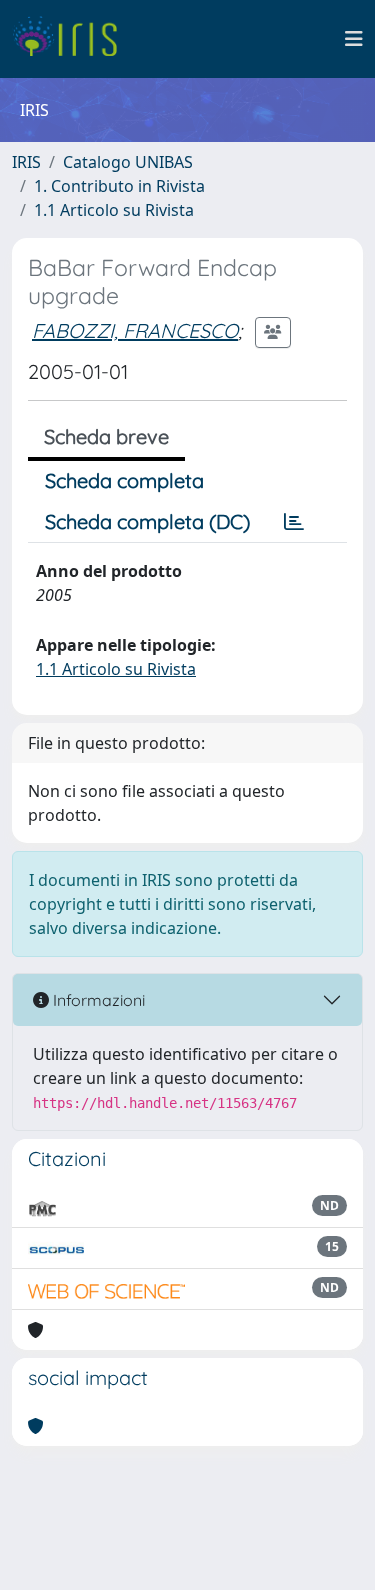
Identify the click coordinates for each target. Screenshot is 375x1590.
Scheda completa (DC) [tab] (147, 521)
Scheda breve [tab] (106, 436)
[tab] (294, 522)
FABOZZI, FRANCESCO (135, 330)
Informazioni (97, 1000)
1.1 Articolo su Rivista (114, 210)
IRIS (26, 162)
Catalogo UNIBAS (128, 162)
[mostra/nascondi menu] (354, 39)
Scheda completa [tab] (124, 480)
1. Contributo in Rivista (119, 186)
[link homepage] (72, 39)
